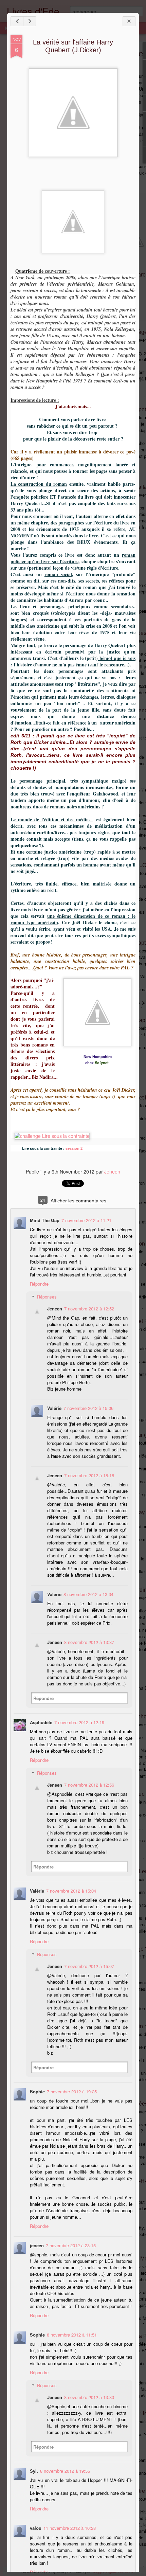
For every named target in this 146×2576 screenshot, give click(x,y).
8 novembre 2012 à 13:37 (89, 1642)
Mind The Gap (45, 1220)
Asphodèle (41, 1722)
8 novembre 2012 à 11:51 (72, 2335)
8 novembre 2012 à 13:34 (88, 1594)
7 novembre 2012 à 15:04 (71, 1891)
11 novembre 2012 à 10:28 (70, 2528)
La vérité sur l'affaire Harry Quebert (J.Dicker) (73, 46)
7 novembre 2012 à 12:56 (89, 1785)
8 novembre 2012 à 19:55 (65, 2471)
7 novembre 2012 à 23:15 (71, 2245)
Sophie (37, 2091)
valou (36, 2528)
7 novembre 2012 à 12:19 (79, 1722)
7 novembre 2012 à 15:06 (88, 1408)
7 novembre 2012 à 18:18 (89, 1475)
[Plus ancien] (30, 21)
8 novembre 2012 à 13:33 (89, 2397)
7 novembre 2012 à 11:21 (86, 1220)
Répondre (39, 1284)
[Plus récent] (17, 21)
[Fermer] (129, 21)
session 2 (74, 1148)
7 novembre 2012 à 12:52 (89, 1309)
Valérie (54, 1408)
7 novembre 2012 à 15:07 (89, 1966)
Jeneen (112, 1171)
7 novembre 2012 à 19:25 (72, 2091)
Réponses (47, 1297)
